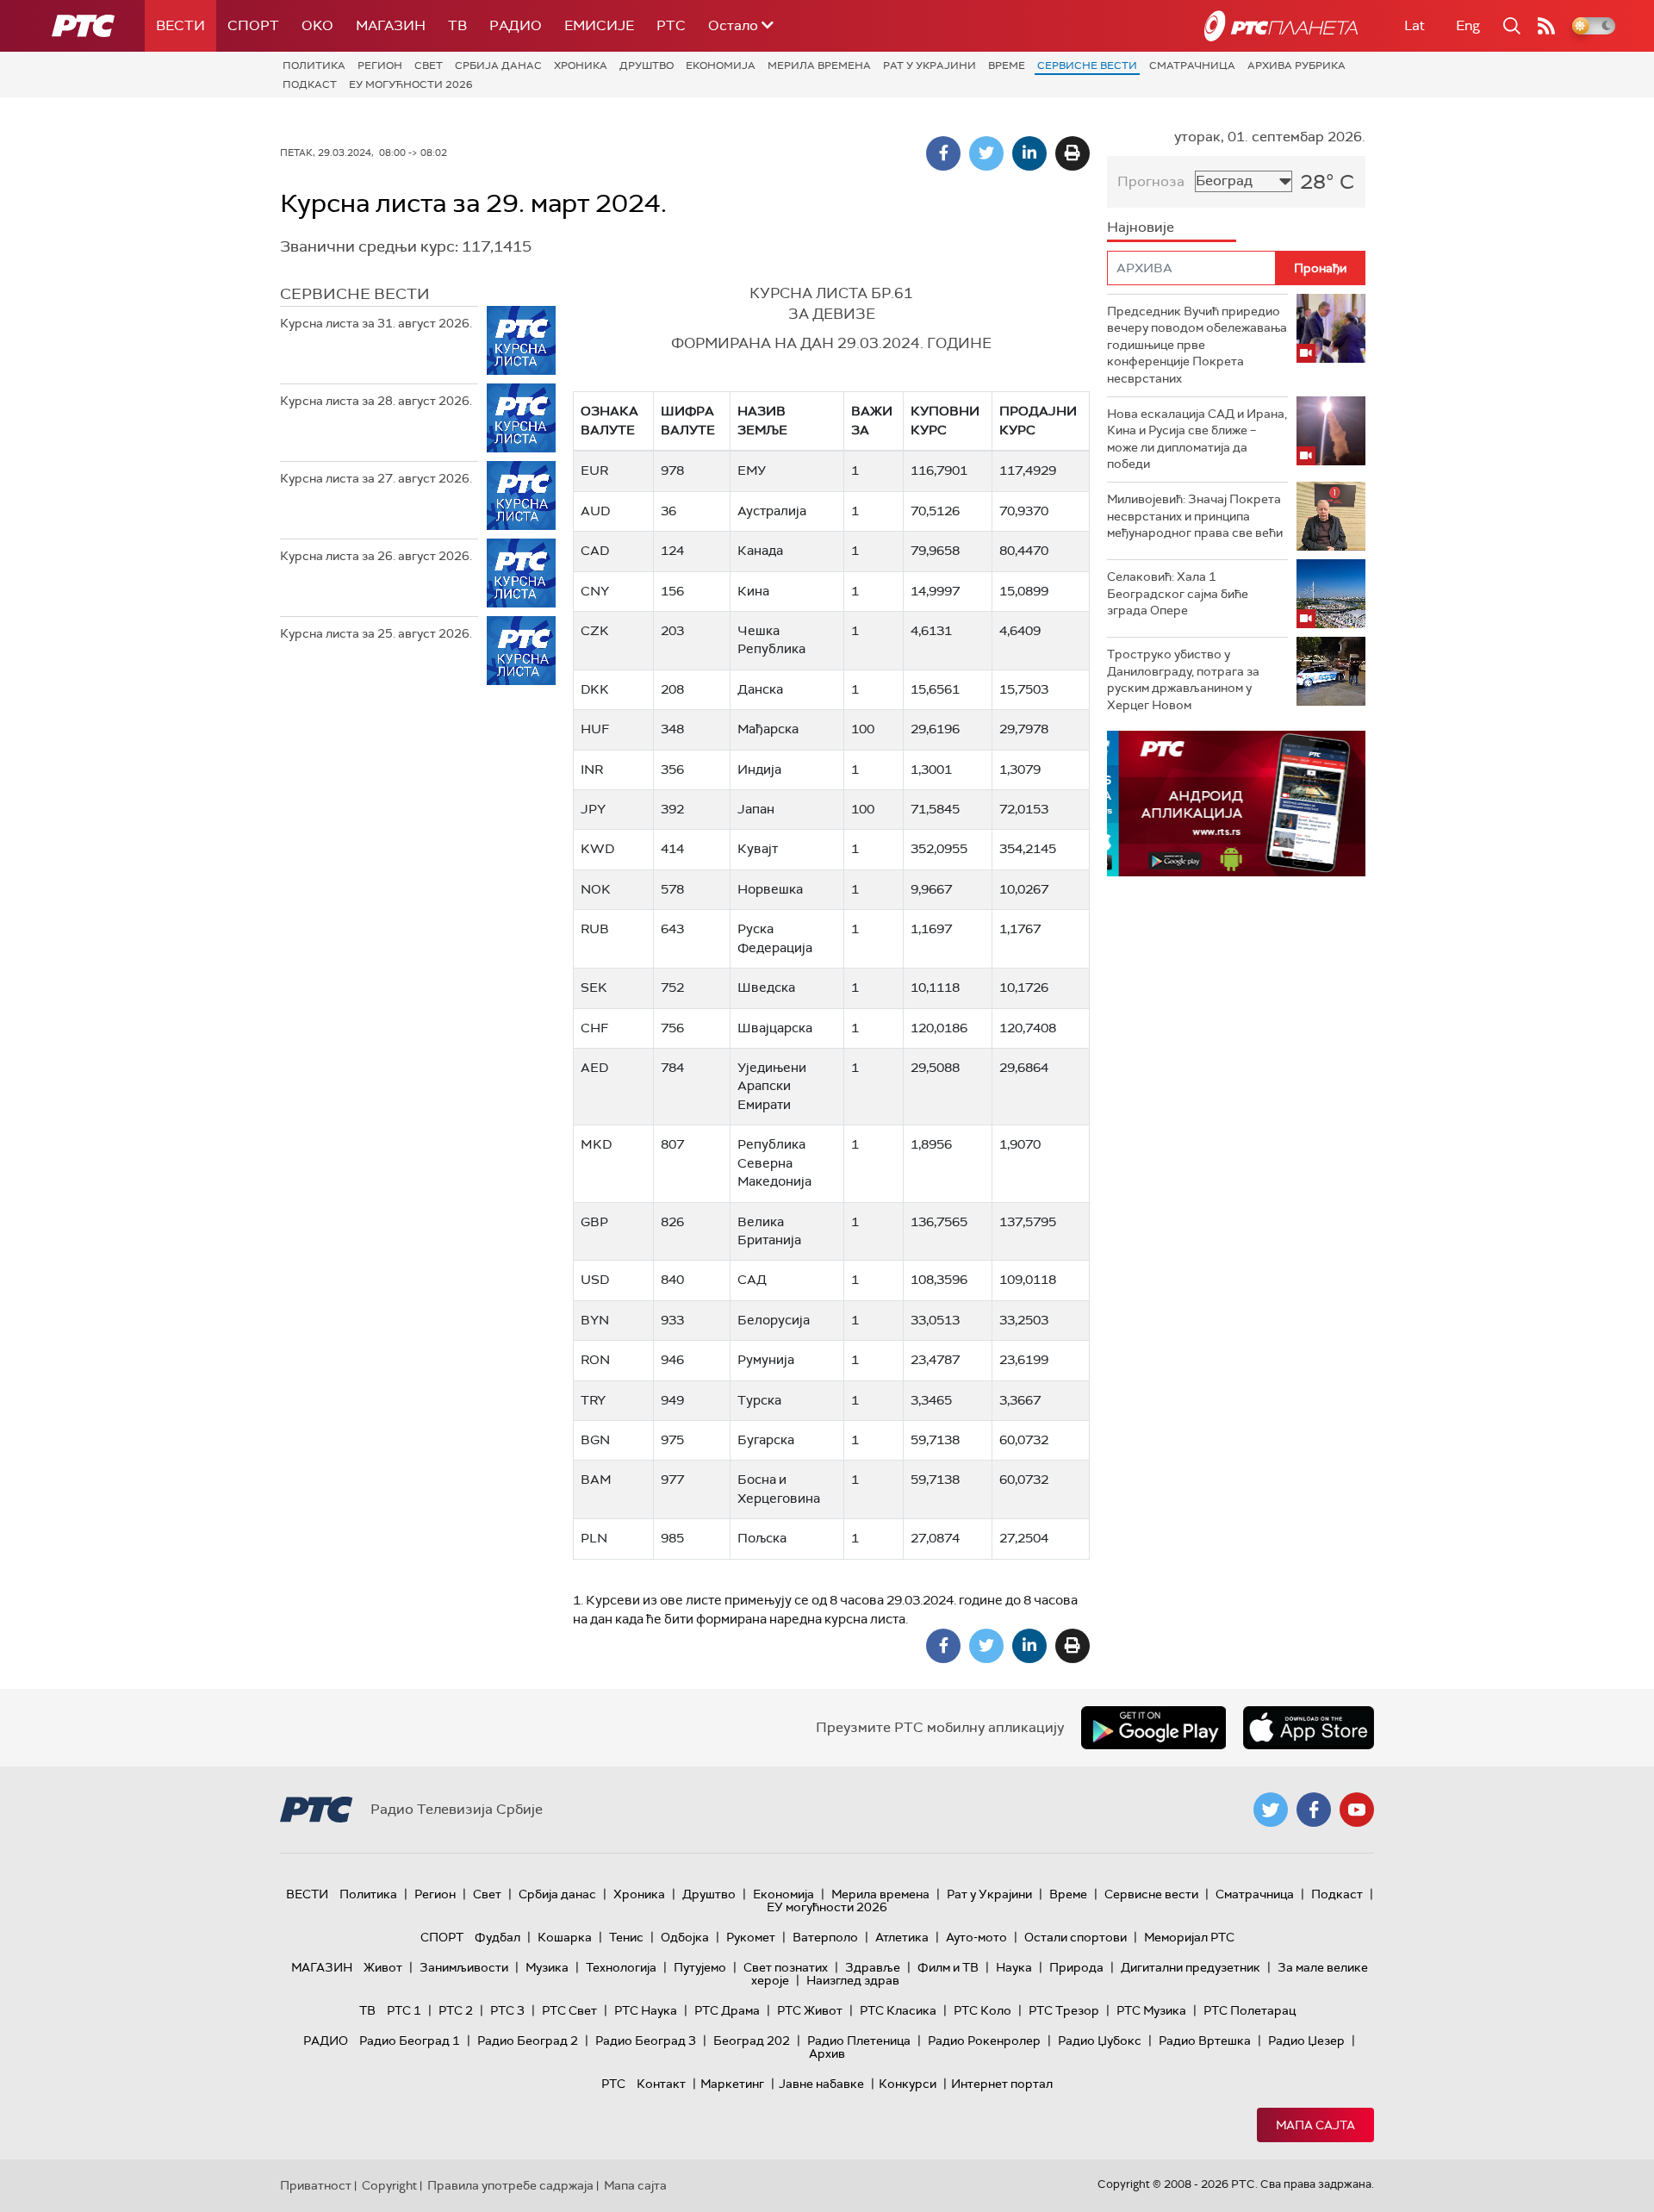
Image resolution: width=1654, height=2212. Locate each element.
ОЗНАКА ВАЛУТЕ (609, 420)
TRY (593, 1400)
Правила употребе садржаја (510, 2185)
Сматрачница (1192, 65)
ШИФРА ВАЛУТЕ (688, 420)
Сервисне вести (1087, 65)
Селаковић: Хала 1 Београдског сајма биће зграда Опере (1178, 593)
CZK (595, 631)
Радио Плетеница (859, 2041)
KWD (597, 849)
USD (595, 1280)
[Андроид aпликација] (1236, 804)
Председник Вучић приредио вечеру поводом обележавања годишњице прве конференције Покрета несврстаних (1197, 345)
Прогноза (1151, 181)
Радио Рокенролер (984, 2041)
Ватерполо (825, 1937)
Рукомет (751, 1937)
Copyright (389, 2185)
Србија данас (498, 65)
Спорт (253, 25)
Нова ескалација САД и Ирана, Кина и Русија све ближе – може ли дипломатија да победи (1197, 439)
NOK (596, 889)
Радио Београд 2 (528, 2041)
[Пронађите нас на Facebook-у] (1314, 1810)
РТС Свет (569, 2010)
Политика (314, 65)
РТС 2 (456, 2010)
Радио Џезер (1306, 2041)
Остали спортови (1076, 1937)
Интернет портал (1002, 2084)
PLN (594, 1538)
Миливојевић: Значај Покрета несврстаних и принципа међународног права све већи (1195, 516)
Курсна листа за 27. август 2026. (376, 478)
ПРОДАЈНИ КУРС (1038, 420)
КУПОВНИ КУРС (945, 420)
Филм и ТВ (948, 1967)
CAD (595, 551)
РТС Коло (982, 2010)
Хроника (581, 65)
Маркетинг (732, 2084)
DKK (595, 689)
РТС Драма (727, 2010)
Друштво (647, 65)
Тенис (626, 1937)
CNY (595, 591)
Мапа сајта (1315, 2125)
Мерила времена (819, 65)
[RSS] (1546, 26)
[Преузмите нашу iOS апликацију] (1309, 1728)
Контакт (661, 2084)
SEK (594, 988)
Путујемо (700, 1967)
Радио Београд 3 (646, 2041)
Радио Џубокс (1100, 2041)
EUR (594, 470)
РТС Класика (898, 2010)
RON (595, 1360)
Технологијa (621, 1967)
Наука (1014, 1967)
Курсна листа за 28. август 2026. (376, 401)
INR (592, 770)
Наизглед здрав (853, 1980)
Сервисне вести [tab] (355, 294)
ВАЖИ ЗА (872, 420)
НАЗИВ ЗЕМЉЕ (762, 420)
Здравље (873, 1967)
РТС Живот (810, 2010)
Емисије (599, 25)
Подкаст (310, 84)
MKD (596, 1144)
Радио (516, 25)
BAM (596, 1480)
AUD (595, 511)
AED (594, 1068)
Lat (1415, 25)
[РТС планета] (1281, 26)
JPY (593, 809)
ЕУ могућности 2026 (411, 84)
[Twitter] (986, 153)
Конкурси (908, 2084)
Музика (547, 1967)
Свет (429, 65)
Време (1007, 65)
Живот (383, 1967)
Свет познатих (786, 1967)
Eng (1468, 25)
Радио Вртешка (1205, 2041)
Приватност (316, 2185)
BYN (595, 1320)
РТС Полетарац (1250, 2010)
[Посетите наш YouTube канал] (1357, 1810)
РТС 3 (507, 2010)
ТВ (457, 25)
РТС (671, 25)
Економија (721, 65)
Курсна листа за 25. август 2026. (376, 633)
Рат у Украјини (930, 65)
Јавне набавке (821, 2084)
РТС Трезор (1064, 2010)
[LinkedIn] (1029, 153)
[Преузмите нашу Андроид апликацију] (1153, 1728)
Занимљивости (464, 1967)
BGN (595, 1440)
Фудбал (497, 1937)
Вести (180, 25)
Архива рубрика (1296, 65)
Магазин (391, 25)
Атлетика (902, 1937)
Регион (380, 65)
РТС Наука (646, 2010)
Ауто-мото (976, 1937)
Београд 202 (752, 2041)
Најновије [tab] (1141, 227)
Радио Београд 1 (410, 2041)
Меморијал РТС (1189, 1937)
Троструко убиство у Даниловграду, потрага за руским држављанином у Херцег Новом (1183, 679)
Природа (1076, 1967)
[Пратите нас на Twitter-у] (1271, 1810)
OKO (317, 25)
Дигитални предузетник (1191, 1967)
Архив (827, 2053)
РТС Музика (1151, 2010)
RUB (595, 929)
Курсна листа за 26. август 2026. (376, 556)
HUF (595, 729)
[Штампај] (1073, 153)
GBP (594, 1222)
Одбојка (685, 1937)
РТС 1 (404, 2010)
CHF (594, 1028)
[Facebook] (943, 153)
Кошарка (565, 1937)
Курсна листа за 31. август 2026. (376, 323)
